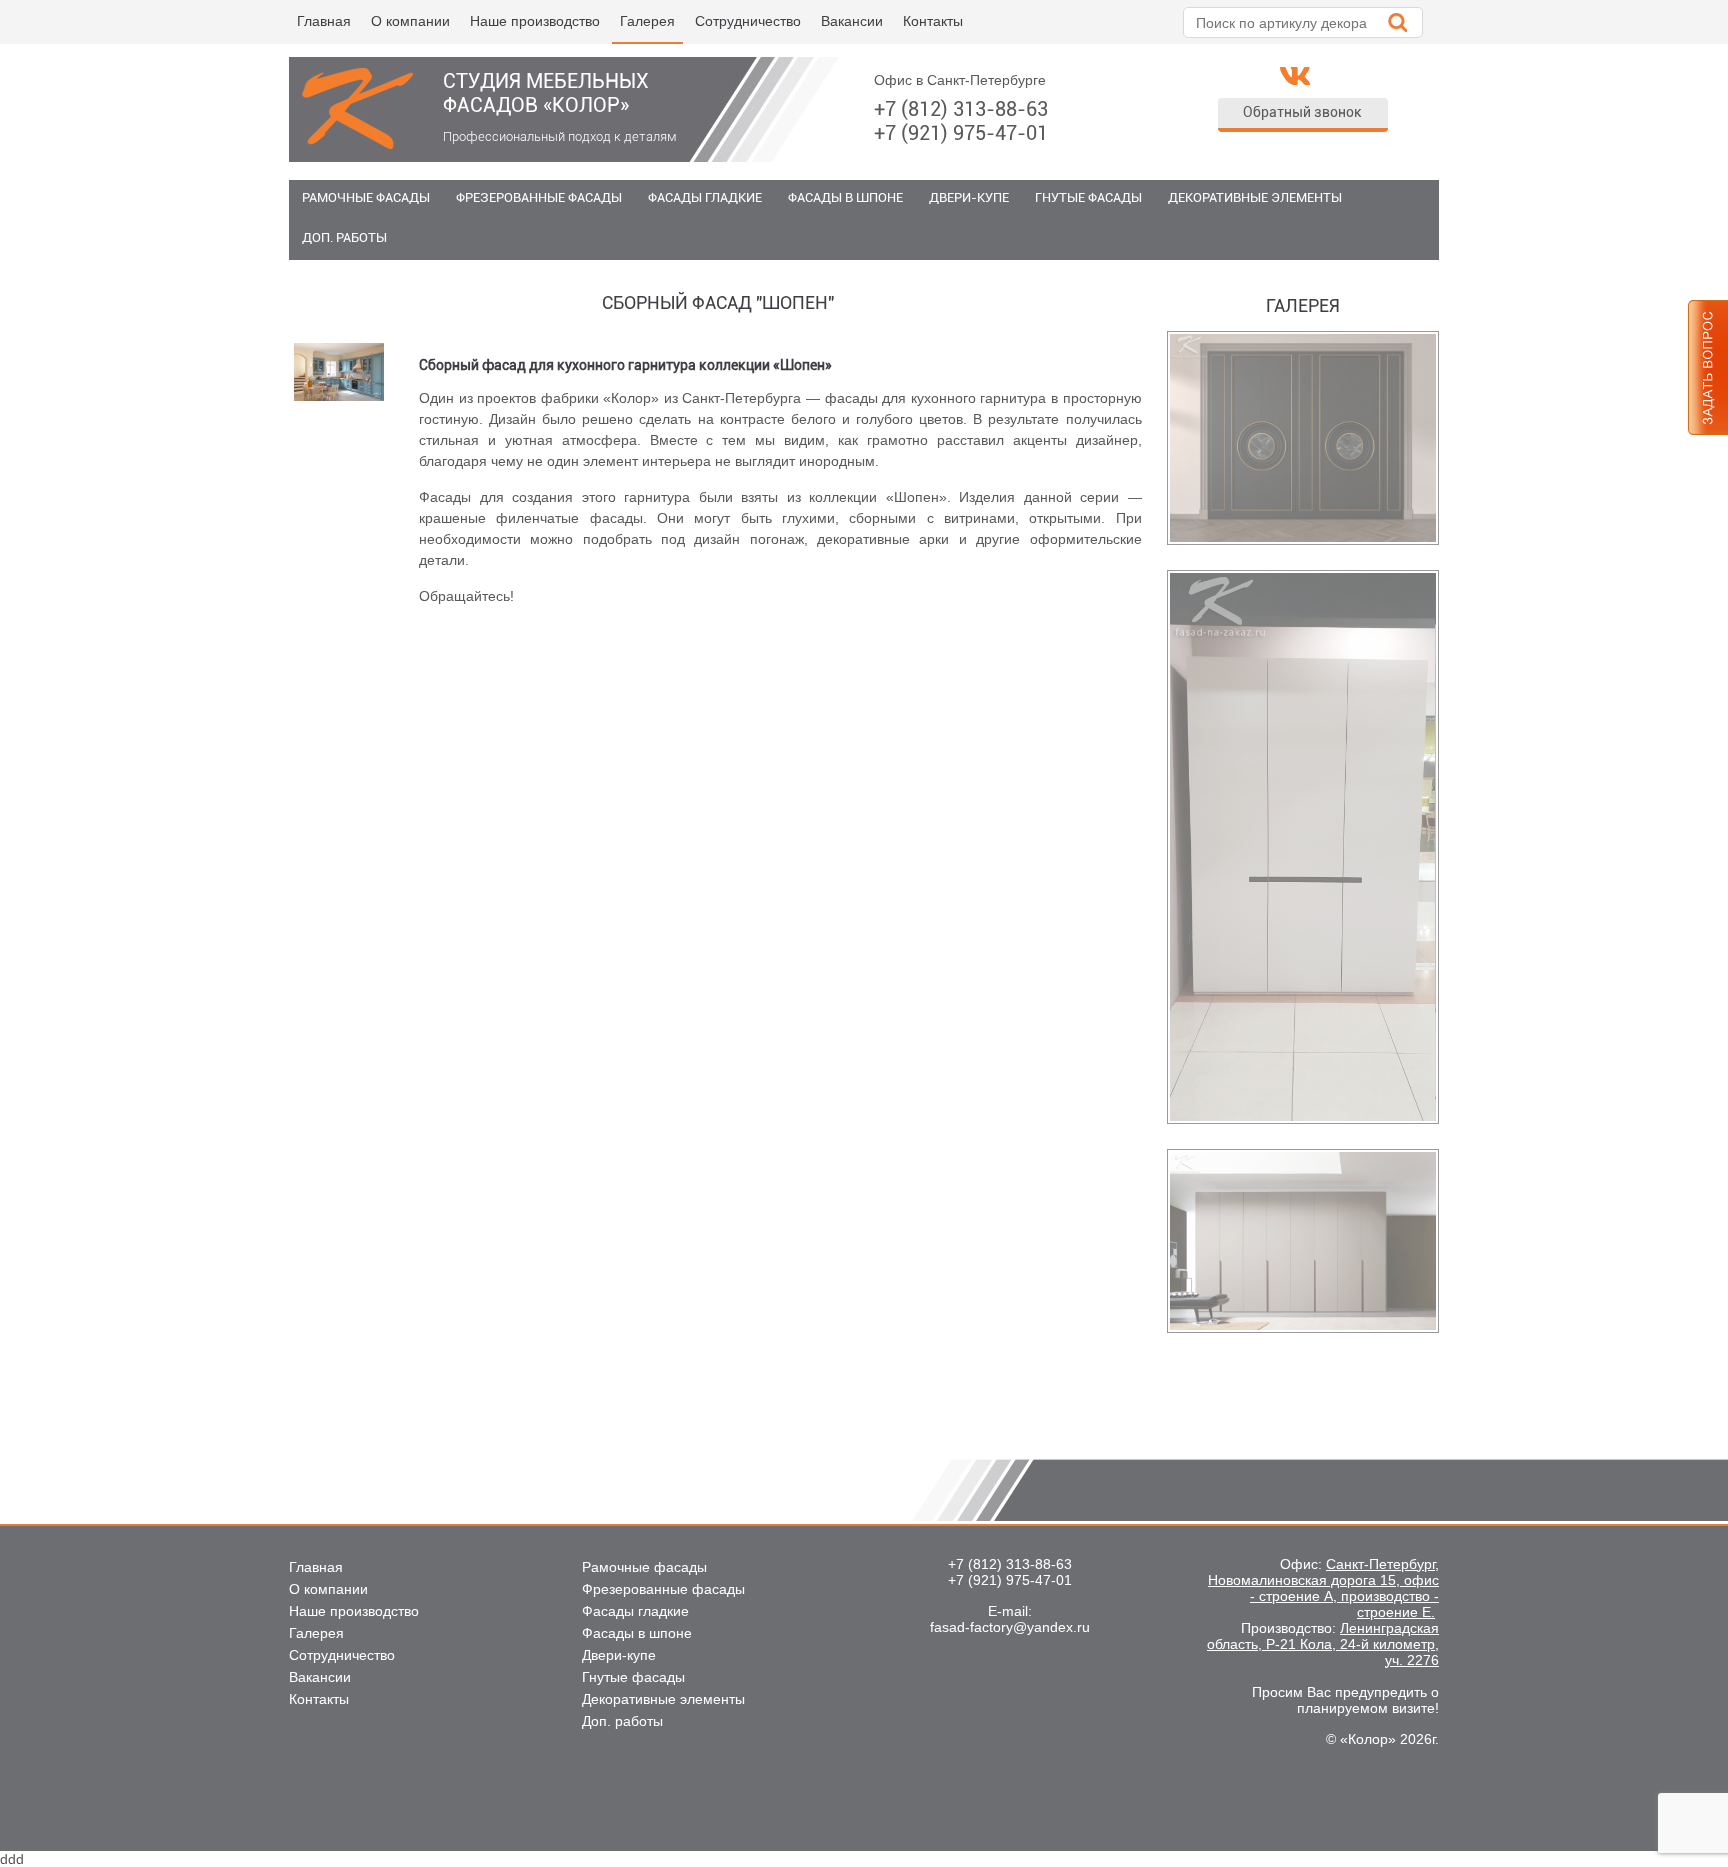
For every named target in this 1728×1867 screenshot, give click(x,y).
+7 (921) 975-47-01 (961, 133)
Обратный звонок (1302, 112)
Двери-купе (969, 197)
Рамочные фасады (366, 197)
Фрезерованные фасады (539, 197)
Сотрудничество (748, 21)
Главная (324, 21)
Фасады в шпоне (845, 197)
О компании (410, 21)
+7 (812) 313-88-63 (961, 109)
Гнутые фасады (1088, 197)
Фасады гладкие (705, 197)
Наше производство (535, 21)
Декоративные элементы (1255, 197)
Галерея (647, 21)
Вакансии (852, 21)
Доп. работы (344, 237)
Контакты (933, 21)
